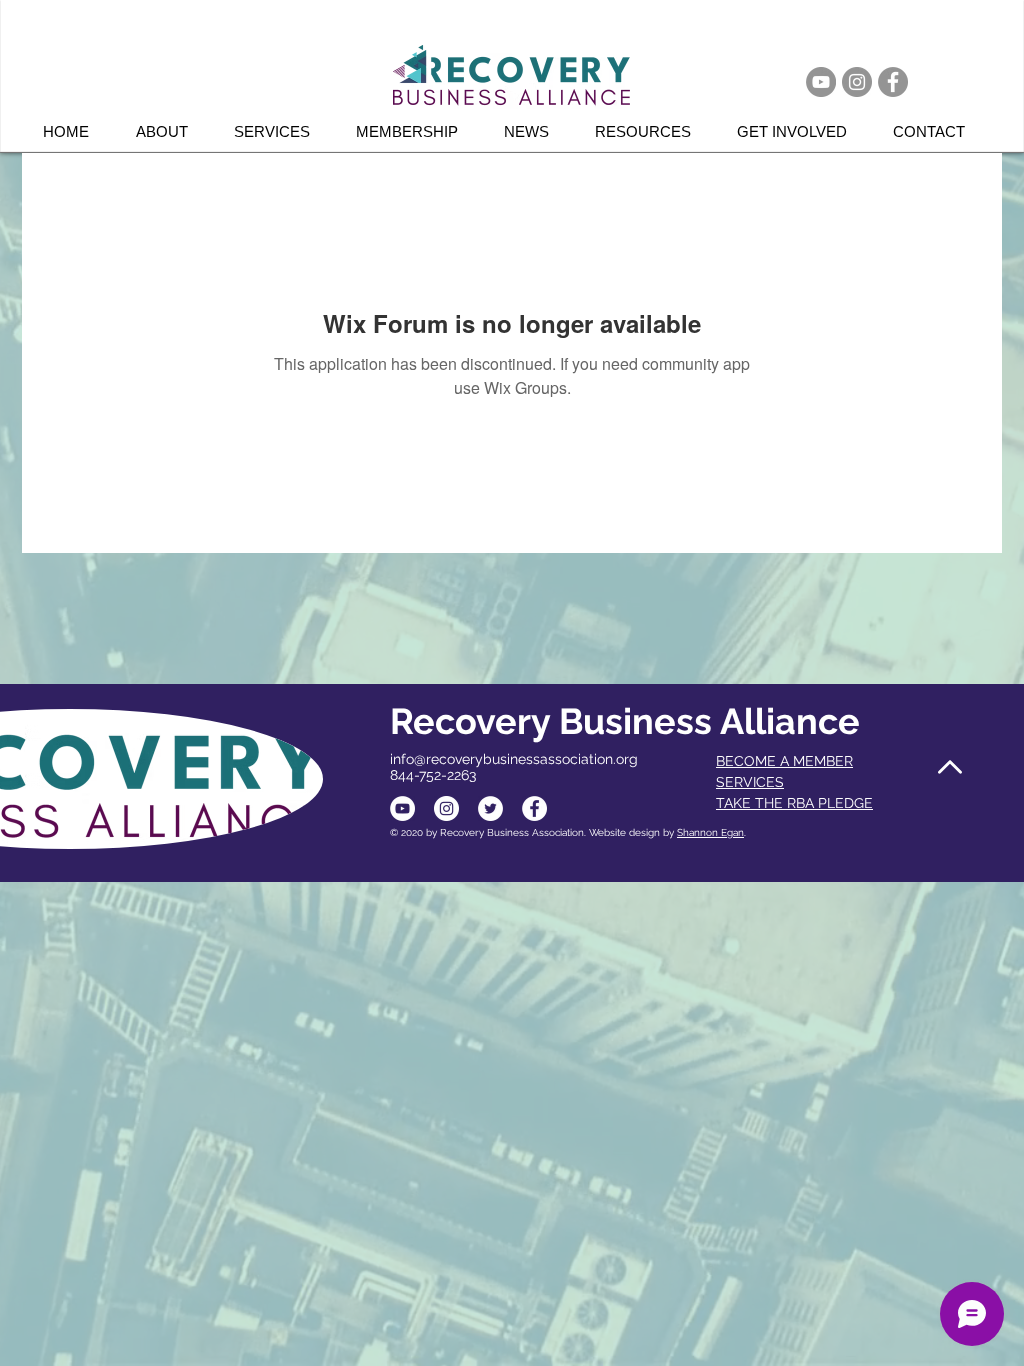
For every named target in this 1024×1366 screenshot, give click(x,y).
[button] (280, 131)
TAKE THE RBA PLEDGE (794, 803)
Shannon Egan (710, 832)
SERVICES (750, 782)
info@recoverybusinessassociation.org (514, 759)
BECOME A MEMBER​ (784, 761)
